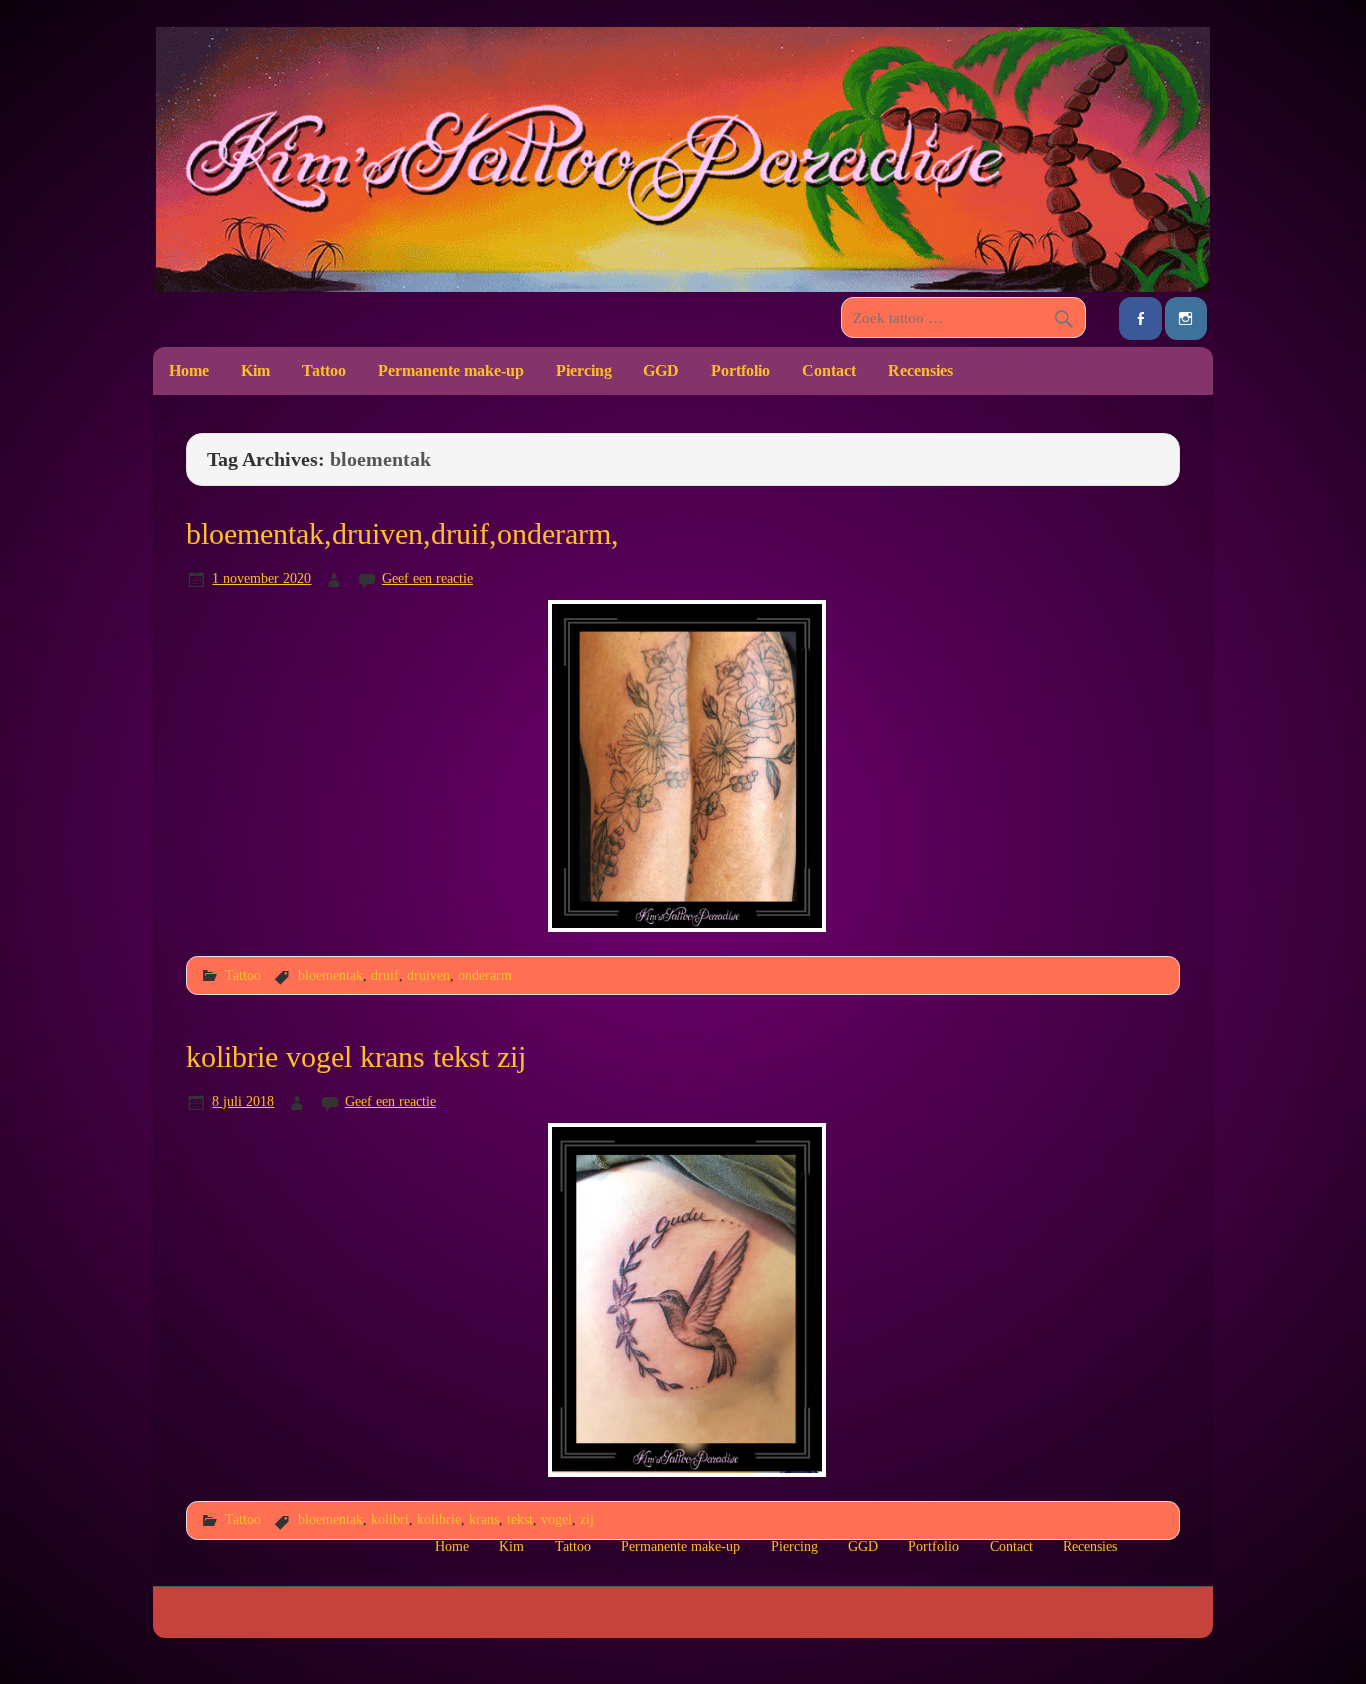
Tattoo (324, 370)
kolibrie (439, 1519)
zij (587, 1519)
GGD (661, 370)
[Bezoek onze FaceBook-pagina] (1140, 318)
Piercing (584, 370)
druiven (428, 975)
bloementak (330, 975)
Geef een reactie (427, 578)
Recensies (920, 370)
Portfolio (740, 370)
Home (189, 370)
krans (484, 1519)
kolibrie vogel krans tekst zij (356, 1057)
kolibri (390, 1519)
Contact (829, 370)
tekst (520, 1519)
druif (385, 975)
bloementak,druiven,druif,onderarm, (402, 534)
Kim (255, 370)
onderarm (485, 975)
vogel (556, 1519)
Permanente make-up (451, 370)
